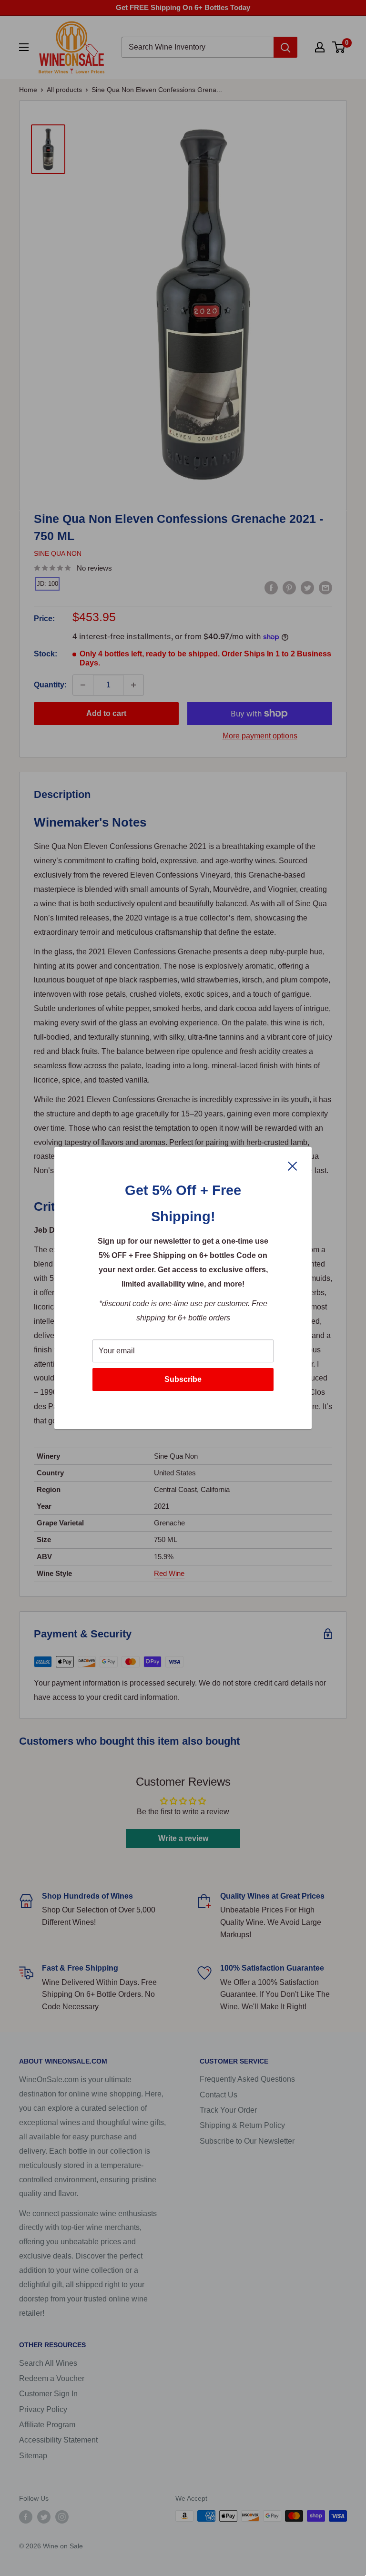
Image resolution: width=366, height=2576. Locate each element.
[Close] (293, 1165)
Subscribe (183, 1379)
